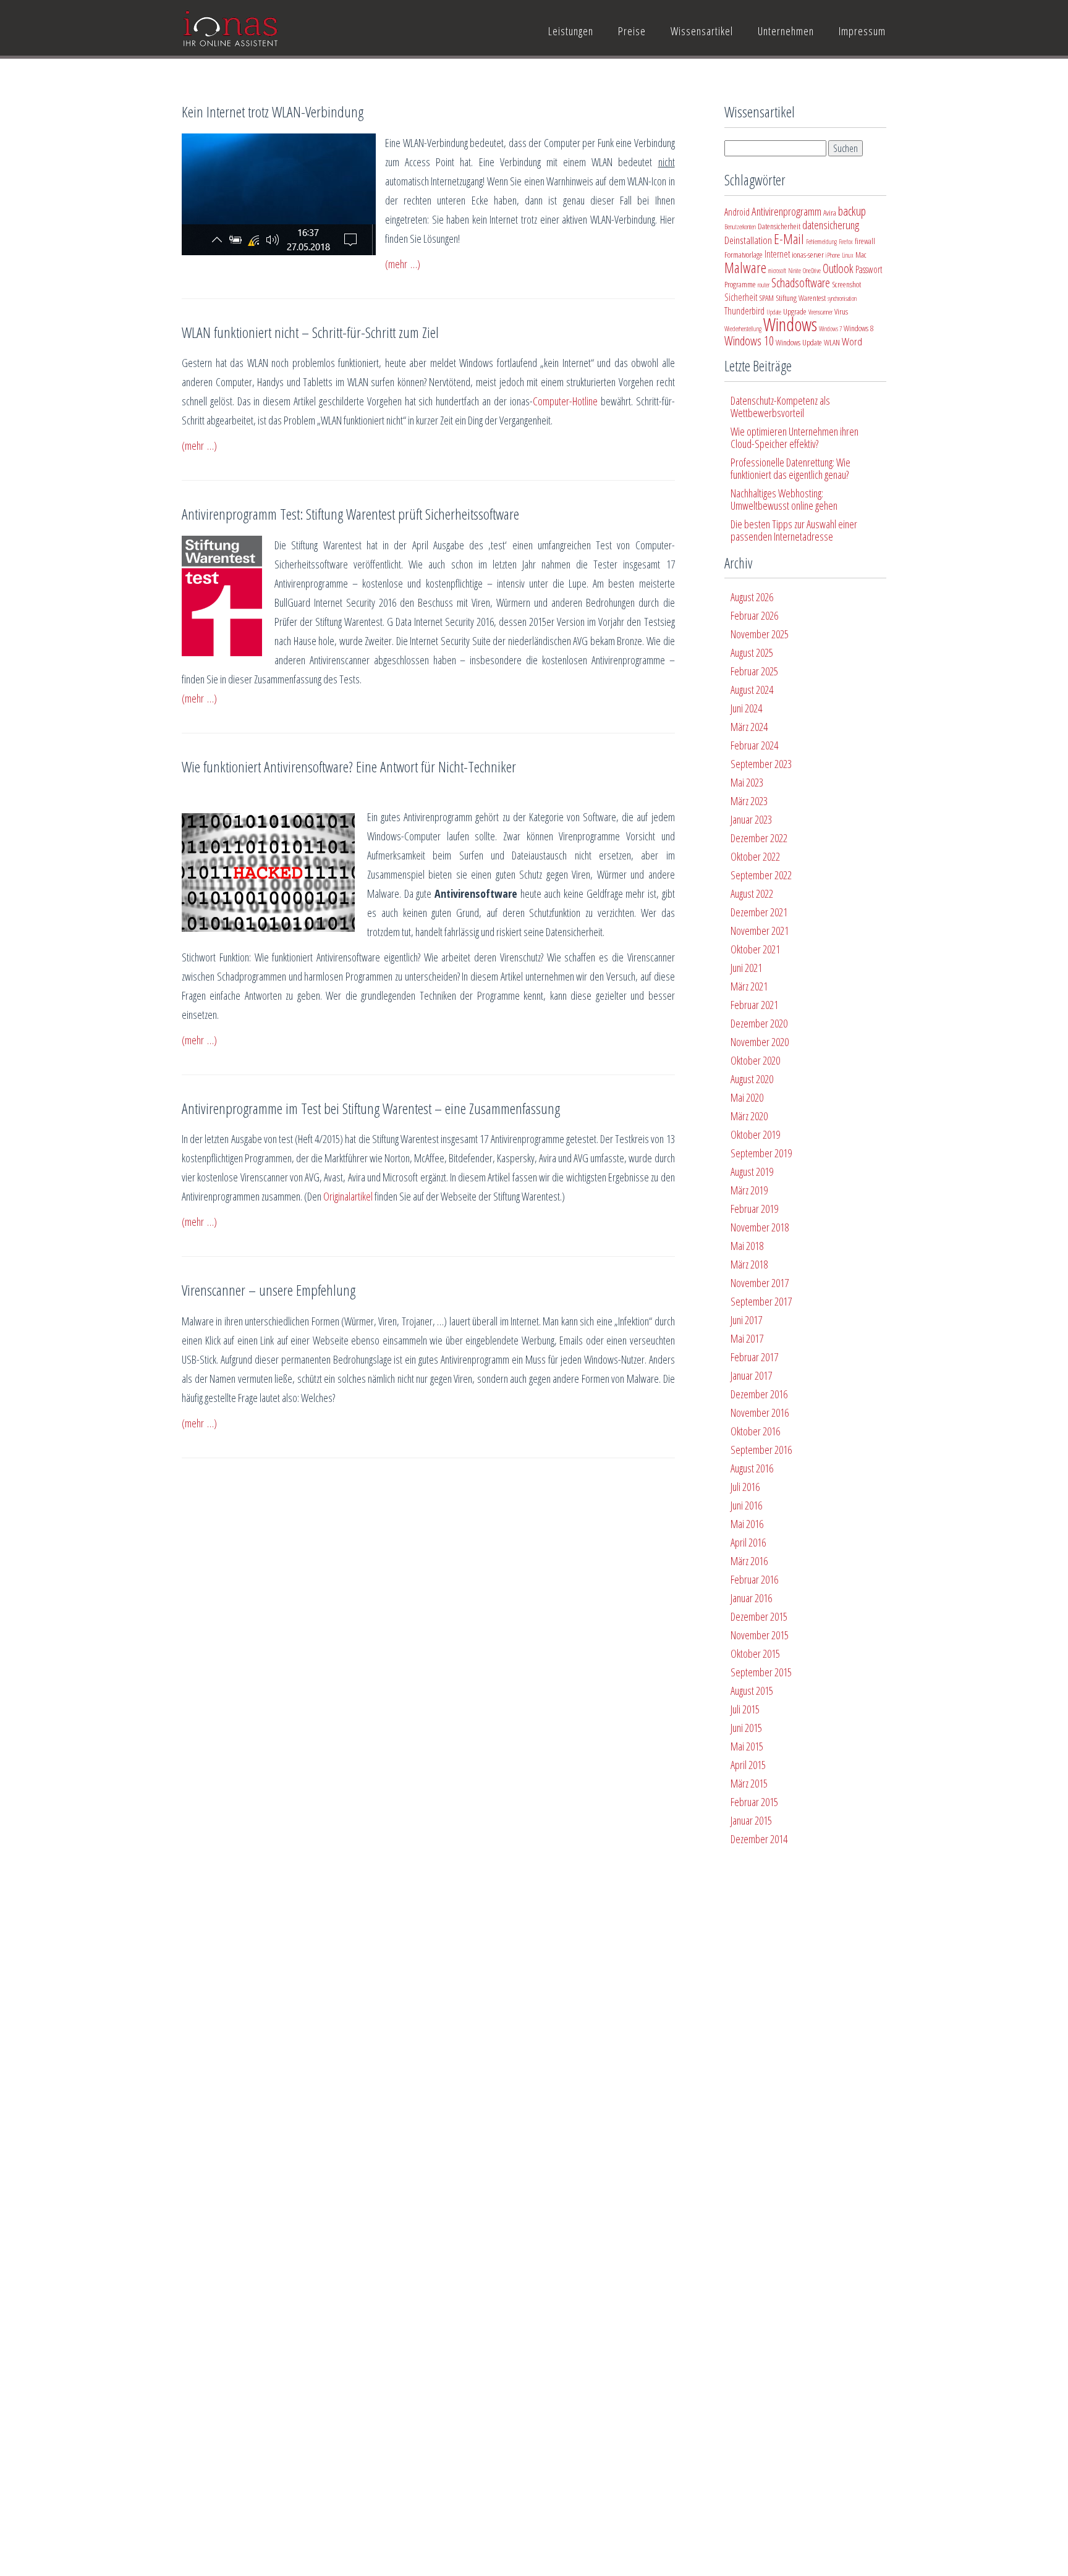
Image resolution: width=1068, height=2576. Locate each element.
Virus (841, 311)
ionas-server (808, 255)
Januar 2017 (751, 1375)
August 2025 (752, 652)
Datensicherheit (779, 226)
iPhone (833, 255)
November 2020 (760, 1042)
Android (737, 212)
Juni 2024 (746, 708)
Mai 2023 (747, 782)
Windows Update (799, 342)
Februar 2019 (754, 1209)
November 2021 (760, 931)
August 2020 (752, 1079)
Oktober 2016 (755, 1431)
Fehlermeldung (821, 242)
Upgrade (795, 311)
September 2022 (761, 875)
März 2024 (749, 727)
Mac (861, 255)
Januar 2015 (751, 1820)
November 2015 (760, 1635)
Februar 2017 (754, 1357)
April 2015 (748, 1765)
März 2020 (749, 1116)
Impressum (862, 31)
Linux (848, 255)
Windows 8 (858, 328)
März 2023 (749, 801)
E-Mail (789, 239)
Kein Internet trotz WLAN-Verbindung (273, 112)
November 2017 (760, 1283)
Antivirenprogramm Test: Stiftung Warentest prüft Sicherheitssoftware (350, 514)
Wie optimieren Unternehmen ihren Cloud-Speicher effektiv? (795, 437)
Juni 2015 (746, 1728)
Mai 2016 (747, 1524)
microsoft (777, 271)
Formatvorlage (744, 255)
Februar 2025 (754, 671)
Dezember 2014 (759, 1839)
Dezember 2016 (759, 1394)
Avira (830, 213)
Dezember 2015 (759, 1616)
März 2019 (749, 1190)
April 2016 (748, 1542)
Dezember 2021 (759, 912)
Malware (745, 268)
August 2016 (752, 1468)
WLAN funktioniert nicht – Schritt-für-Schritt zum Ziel (310, 332)
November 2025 (760, 634)
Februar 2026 (754, 615)
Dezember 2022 (759, 838)
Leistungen (571, 31)
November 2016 (760, 1413)
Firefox (846, 242)
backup (852, 211)
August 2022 (752, 893)
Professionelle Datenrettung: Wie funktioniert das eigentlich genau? (790, 468)
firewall (865, 241)
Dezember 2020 (759, 1023)
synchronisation (842, 298)
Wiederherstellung (743, 329)
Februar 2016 (754, 1579)
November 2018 (760, 1227)
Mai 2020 (747, 1097)
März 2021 (749, 986)
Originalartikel (348, 1196)
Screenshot (846, 284)
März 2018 (749, 1264)
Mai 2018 (747, 1246)
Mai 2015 (747, 1746)
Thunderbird (744, 311)
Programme (740, 284)
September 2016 (761, 1450)
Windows (790, 324)
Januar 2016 (751, 1598)
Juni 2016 (746, 1505)
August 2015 (752, 1691)
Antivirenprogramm (786, 211)
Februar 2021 (754, 1005)
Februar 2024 (754, 745)
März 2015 (749, 1783)
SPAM (766, 298)
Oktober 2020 (755, 1060)
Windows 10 (749, 341)
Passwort (869, 269)
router (764, 285)
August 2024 (752, 690)
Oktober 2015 (755, 1653)
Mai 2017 (747, 1338)
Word (852, 341)
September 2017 (761, 1301)
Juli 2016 (745, 1487)
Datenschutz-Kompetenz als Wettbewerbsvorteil (780, 407)
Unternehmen (786, 31)
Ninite (795, 271)
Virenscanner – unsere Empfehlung (269, 1290)
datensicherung (831, 225)
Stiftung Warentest (801, 298)
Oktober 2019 (755, 1134)
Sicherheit (741, 297)
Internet (777, 254)
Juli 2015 (745, 1709)
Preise (632, 31)
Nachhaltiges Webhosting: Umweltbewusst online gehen (784, 499)
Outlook (838, 268)
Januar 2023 (751, 819)
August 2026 (752, 597)
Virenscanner (820, 312)
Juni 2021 (746, 968)
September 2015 (761, 1672)
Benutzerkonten (740, 227)
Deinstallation (748, 240)
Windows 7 (830, 329)
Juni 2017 (746, 1320)
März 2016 (749, 1561)
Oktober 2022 (755, 856)
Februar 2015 (754, 1802)
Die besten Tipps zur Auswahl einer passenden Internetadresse (794, 530)
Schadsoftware (801, 283)
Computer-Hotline (565, 401)
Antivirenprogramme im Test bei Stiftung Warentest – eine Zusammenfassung (371, 1108)
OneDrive (812, 271)
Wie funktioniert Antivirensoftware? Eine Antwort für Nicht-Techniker (349, 766)
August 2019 (752, 1172)
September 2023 (761, 764)
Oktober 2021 (755, 949)
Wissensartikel (702, 31)
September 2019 (761, 1153)
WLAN (832, 342)
